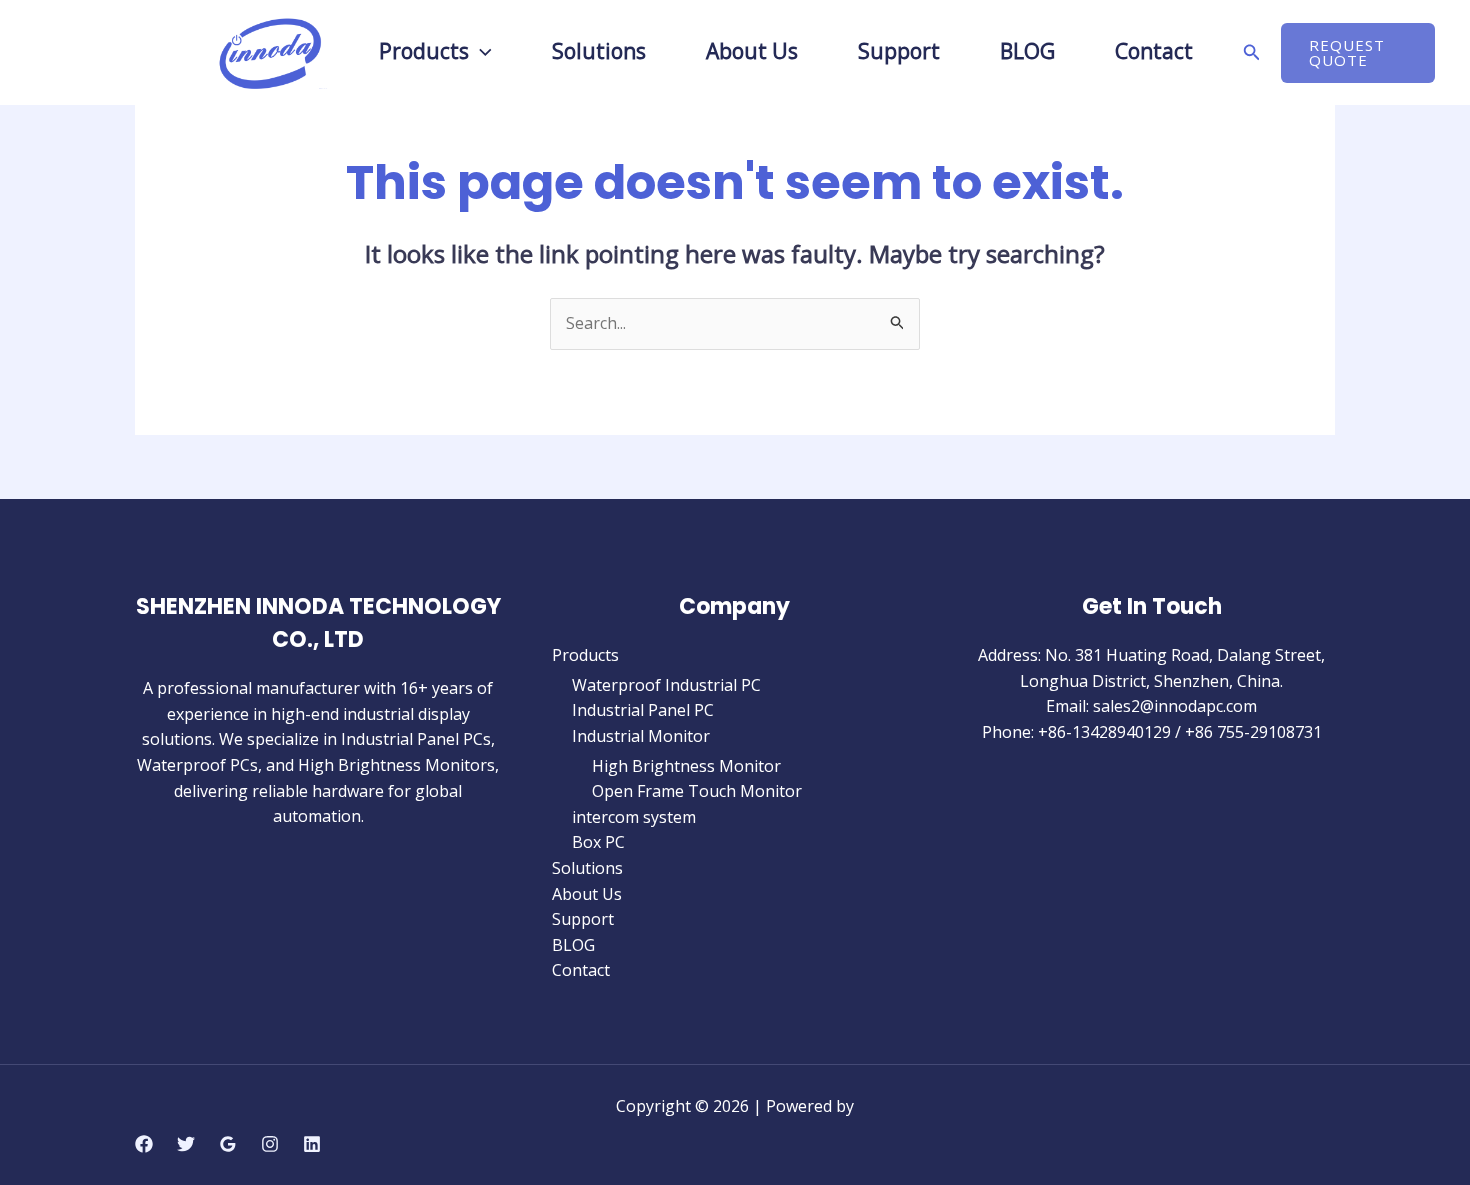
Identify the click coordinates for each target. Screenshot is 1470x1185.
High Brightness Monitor (686, 766)
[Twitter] (186, 1144)
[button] (480, 51)
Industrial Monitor (641, 736)
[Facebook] (144, 1144)
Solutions (587, 868)
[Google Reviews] (228, 1144)
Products (424, 52)
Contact (581, 970)
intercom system (634, 817)
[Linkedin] (312, 1144)
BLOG (573, 945)
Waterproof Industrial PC (666, 685)
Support (583, 919)
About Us (587, 894)
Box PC (598, 842)
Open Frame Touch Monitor (697, 791)
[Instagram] (270, 1144)
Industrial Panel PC (643, 710)
